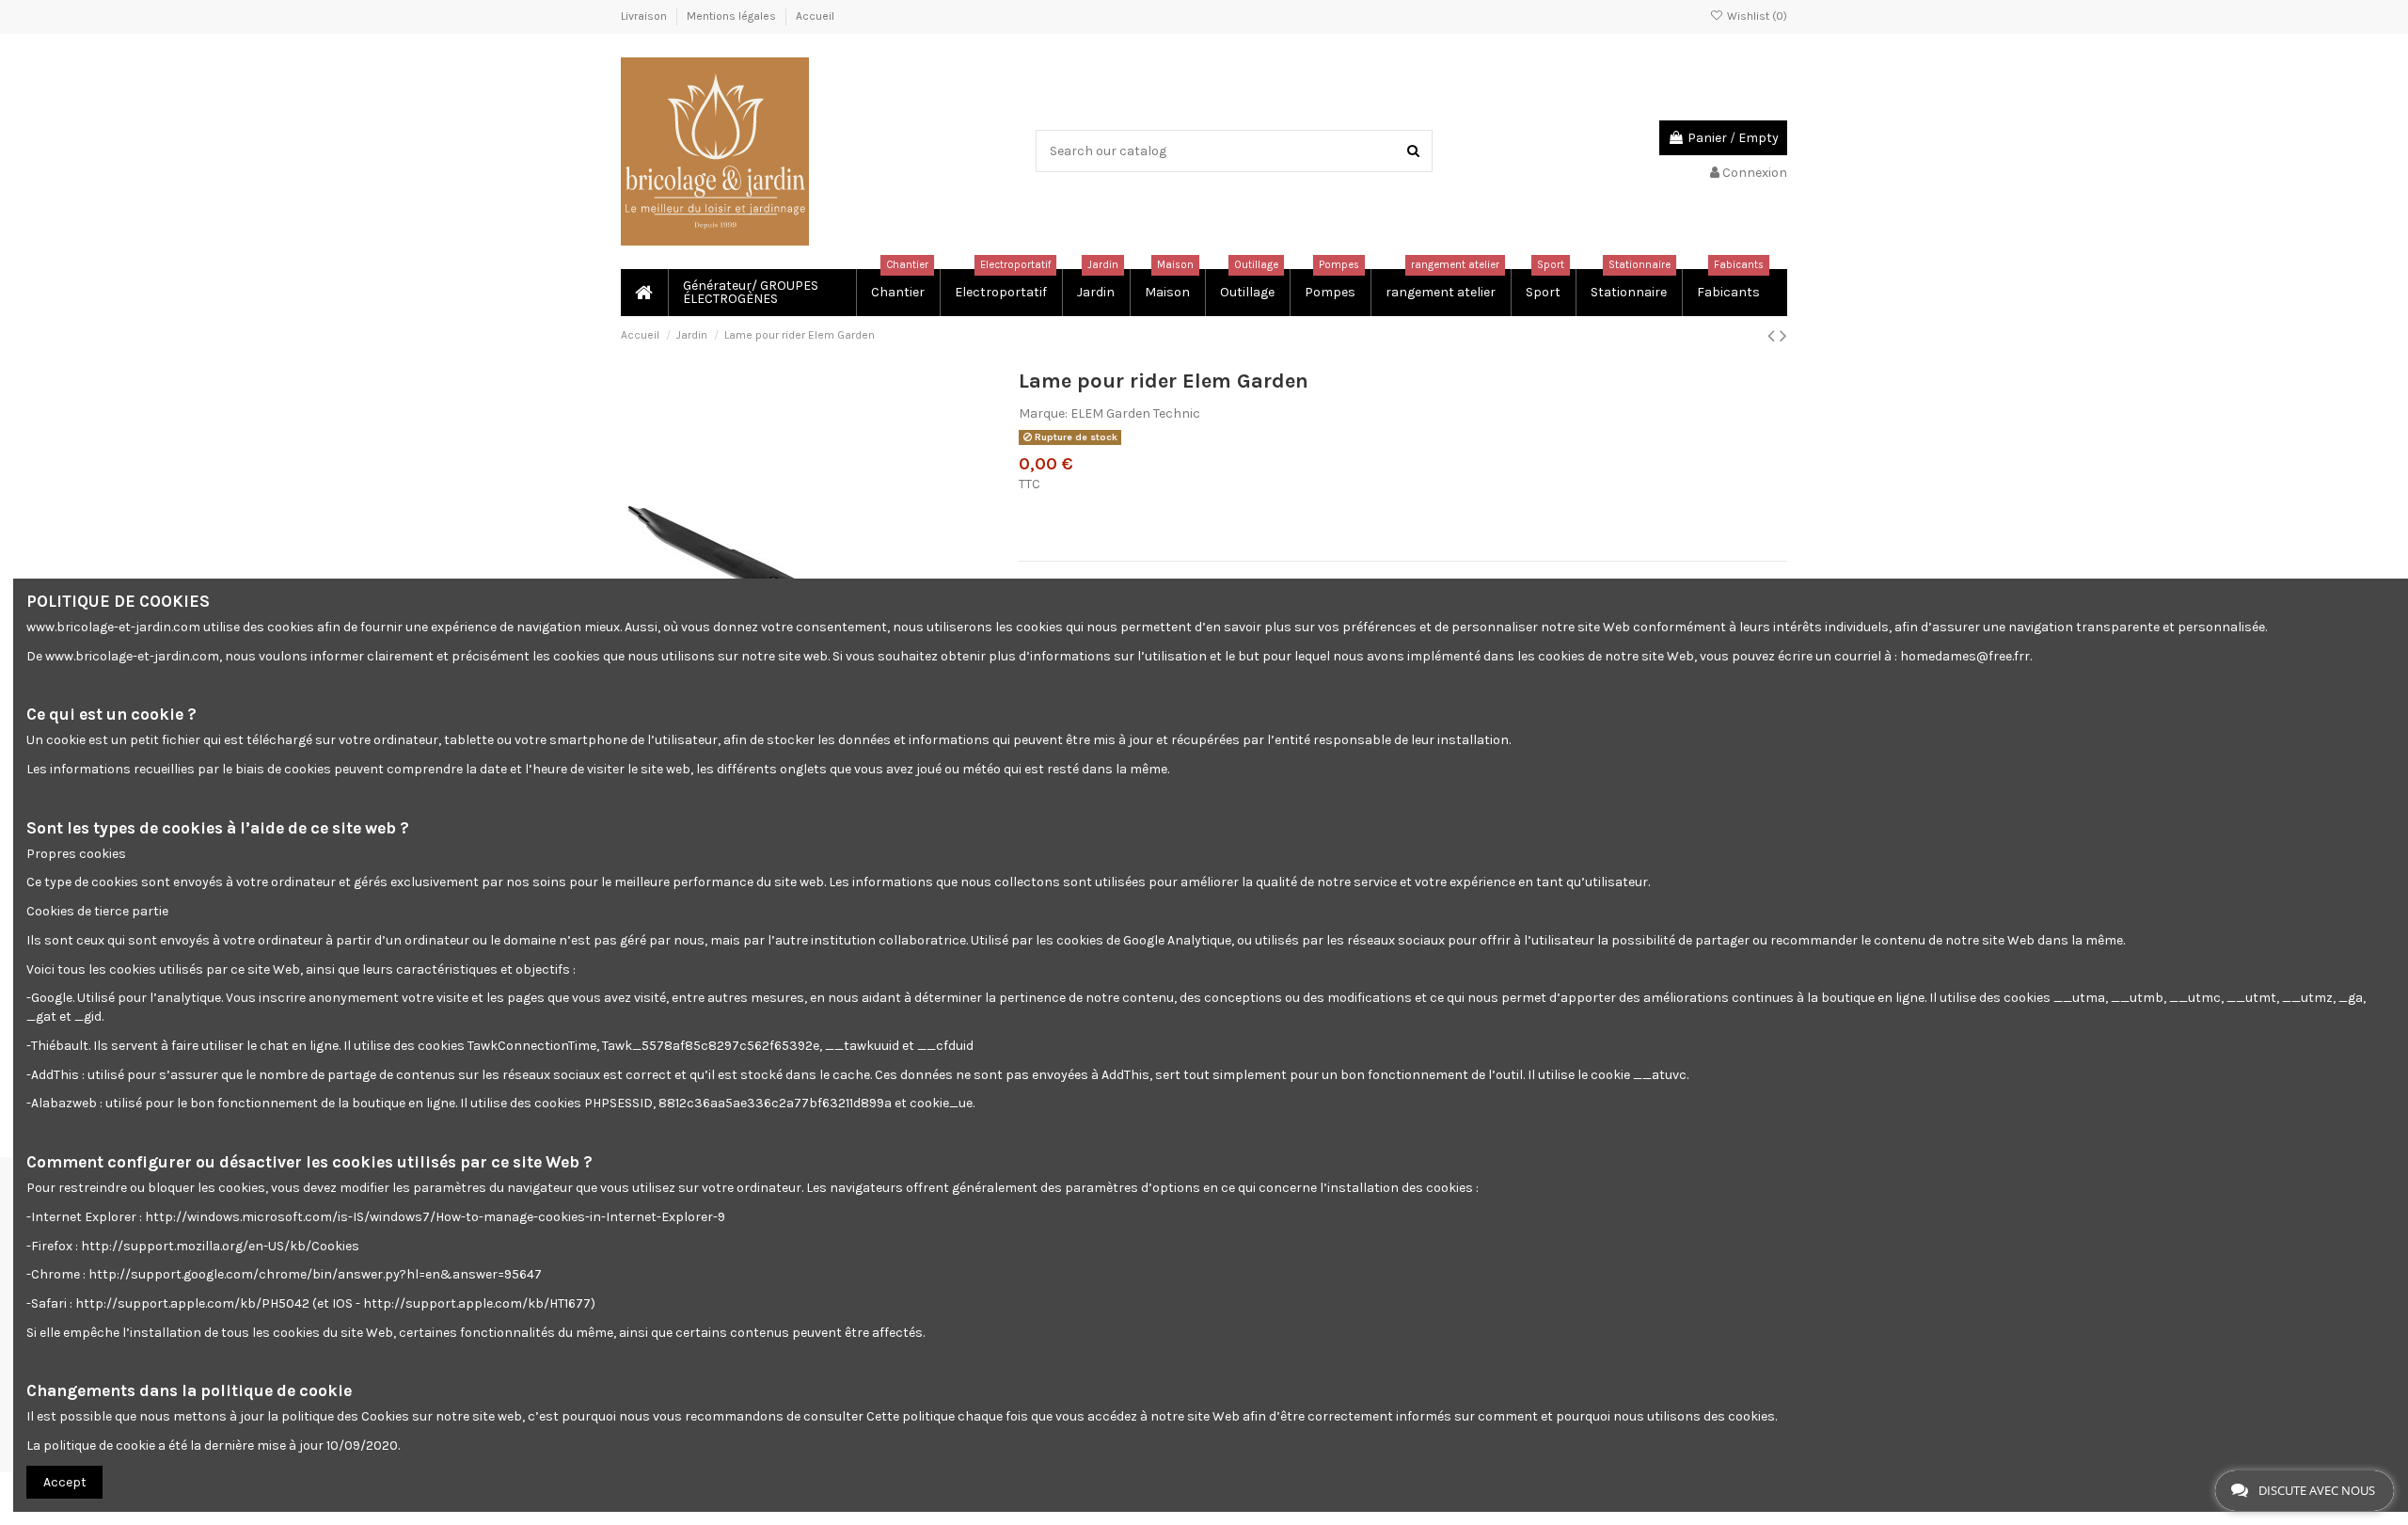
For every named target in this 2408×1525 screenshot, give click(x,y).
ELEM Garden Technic (1135, 413)
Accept (65, 1482)
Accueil (815, 16)
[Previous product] (1774, 336)
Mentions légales (733, 16)
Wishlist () (1756, 16)
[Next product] (1783, 336)
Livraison (645, 16)
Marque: (1043, 413)
